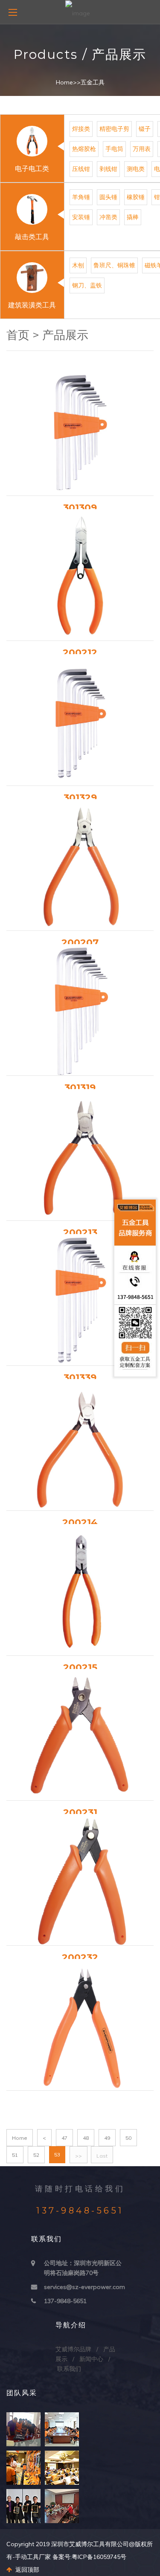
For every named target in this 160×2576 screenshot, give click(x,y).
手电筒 (114, 149)
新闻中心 (91, 2359)
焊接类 (81, 129)
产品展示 (65, 335)
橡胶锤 (136, 197)
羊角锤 (81, 197)
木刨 (78, 265)
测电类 (136, 169)
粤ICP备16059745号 (99, 2557)
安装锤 (81, 217)
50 (128, 2138)
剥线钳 (108, 169)
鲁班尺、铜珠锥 (114, 265)
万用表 (142, 149)
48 (86, 2138)
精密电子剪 (114, 129)
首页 (18, 335)
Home (64, 82)
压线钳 (81, 169)
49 (107, 2138)
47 (64, 2138)
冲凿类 (108, 217)
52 (36, 2155)
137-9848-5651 (65, 2301)
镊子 (145, 129)
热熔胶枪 (84, 149)
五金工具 (93, 82)
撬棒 (133, 217)
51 (15, 2155)
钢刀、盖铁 (87, 285)
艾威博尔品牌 (73, 2349)
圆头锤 (108, 197)
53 (57, 2154)
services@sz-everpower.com (84, 2287)
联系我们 (69, 2369)
